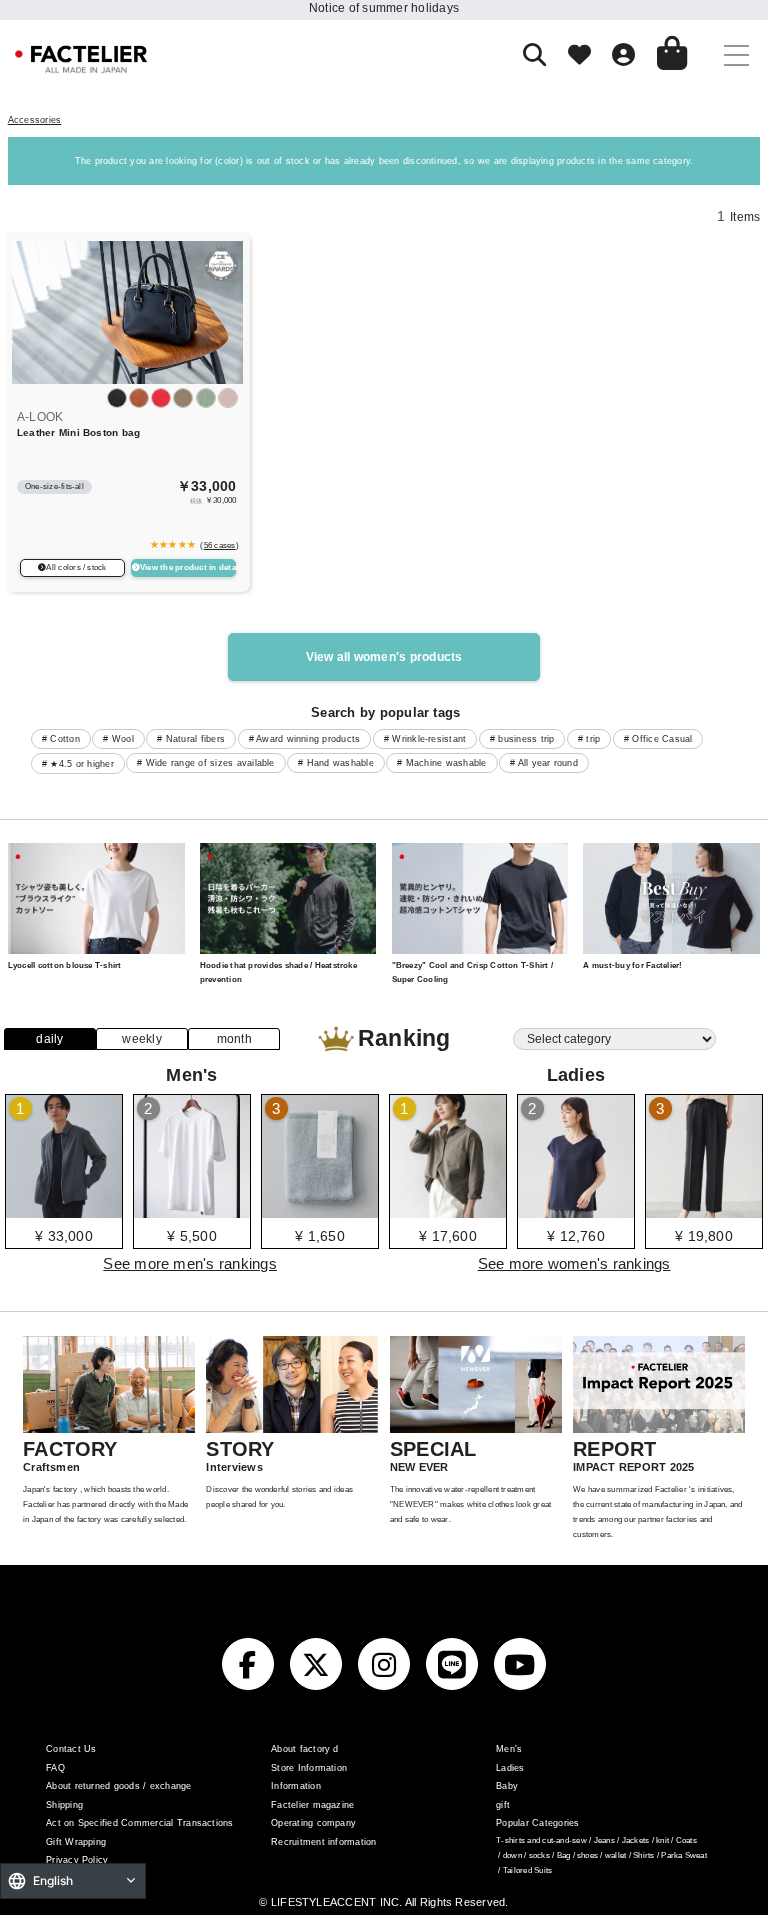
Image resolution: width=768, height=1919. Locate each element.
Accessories (35, 120)
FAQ (55, 1768)
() (217, 545)
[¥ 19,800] (703, 1211)
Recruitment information (324, 1842)
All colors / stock (76, 567)
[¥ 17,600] (447, 1211)
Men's (509, 1749)
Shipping (64, 1805)
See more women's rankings (574, 1263)
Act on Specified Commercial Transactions (140, 1823)
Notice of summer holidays (384, 8)
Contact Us (71, 1749)
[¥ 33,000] (63, 1211)
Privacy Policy (77, 1860)
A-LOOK (40, 417)
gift (503, 1805)
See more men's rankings (190, 1263)
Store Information (309, 1768)
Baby (507, 1786)
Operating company (313, 1823)
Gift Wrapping (76, 1842)
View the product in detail (188, 567)
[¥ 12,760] (575, 1211)
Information (296, 1786)
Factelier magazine (312, 1805)
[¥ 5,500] (191, 1211)
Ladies (510, 1768)
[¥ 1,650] (319, 1211)
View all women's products (384, 657)
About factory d (305, 1749)
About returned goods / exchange (118, 1786)
